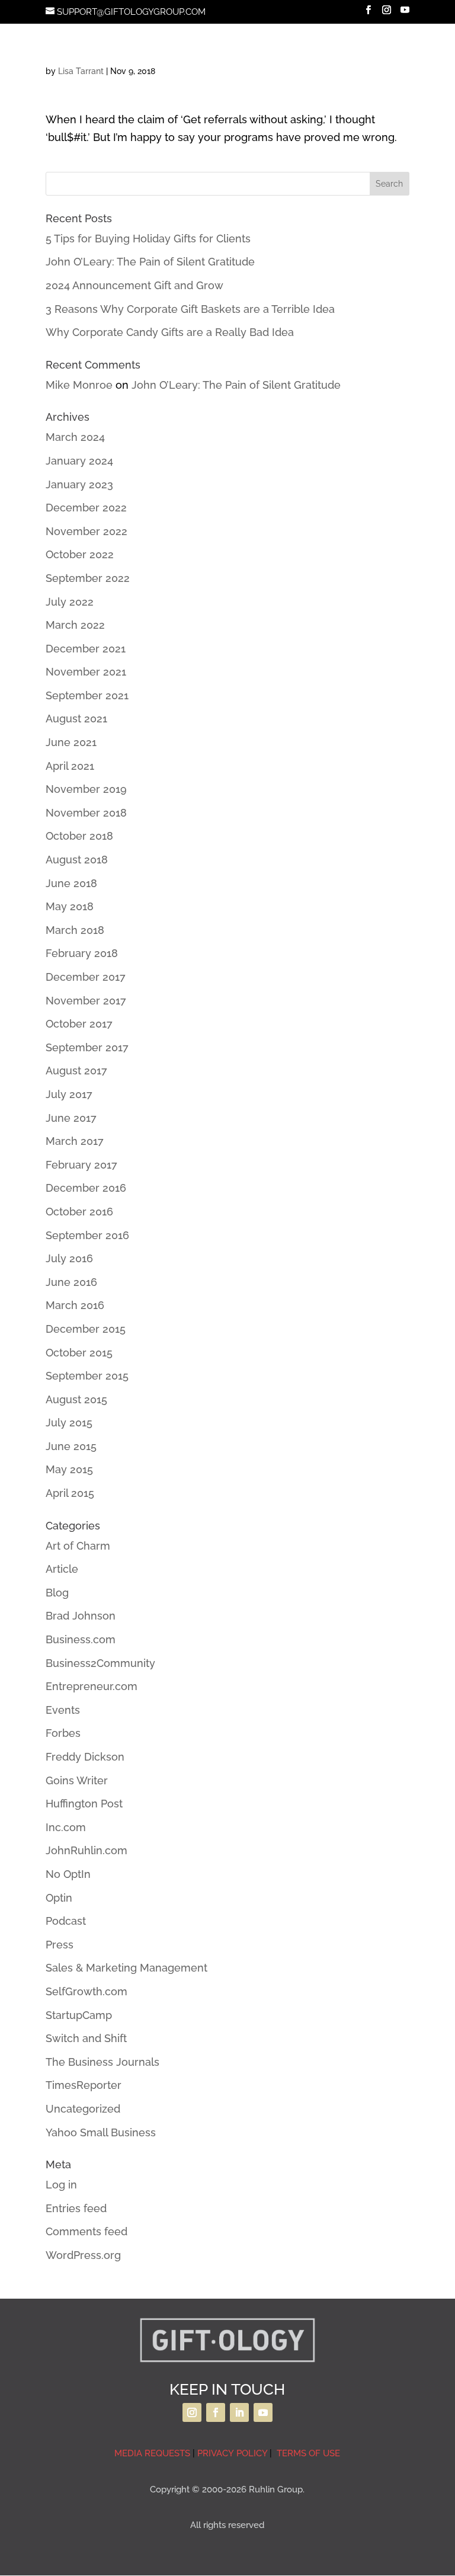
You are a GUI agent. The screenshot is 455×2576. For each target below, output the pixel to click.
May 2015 (69, 1469)
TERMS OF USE (307, 2453)
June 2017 (71, 1118)
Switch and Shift (86, 2038)
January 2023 (79, 484)
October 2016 (79, 1212)
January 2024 (79, 461)
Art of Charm (78, 1546)
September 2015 (87, 1376)
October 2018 (79, 836)
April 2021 (70, 766)
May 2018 (70, 906)
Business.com (81, 1639)
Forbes (63, 1733)
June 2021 (71, 742)
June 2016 (71, 1282)
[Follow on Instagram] (192, 2412)
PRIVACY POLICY (232, 2453)
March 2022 (75, 625)
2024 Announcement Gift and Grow (134, 285)
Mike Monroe (79, 385)
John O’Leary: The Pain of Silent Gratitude (150, 262)
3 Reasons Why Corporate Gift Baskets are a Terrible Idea (190, 309)
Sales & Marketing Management (126, 1968)
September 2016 (87, 1235)
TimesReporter (84, 2085)
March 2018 (75, 930)
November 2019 (86, 789)
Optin (59, 1898)
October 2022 (80, 554)
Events (63, 1710)
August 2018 (77, 860)
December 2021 (86, 649)
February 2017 (81, 1165)
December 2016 (86, 1188)
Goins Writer (77, 1780)
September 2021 (87, 695)
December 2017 (86, 977)
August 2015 (76, 1399)
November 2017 (86, 1001)
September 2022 (88, 578)
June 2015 (71, 1446)
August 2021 (76, 719)
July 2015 (69, 1423)
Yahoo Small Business (101, 2132)
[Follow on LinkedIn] (239, 2412)
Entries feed (76, 2208)
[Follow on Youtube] (263, 2412)
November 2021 (86, 672)
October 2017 (79, 1024)
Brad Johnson (81, 1616)
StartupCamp (79, 2015)
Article (62, 1569)
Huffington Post (84, 1804)
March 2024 (75, 437)
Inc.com (66, 1827)
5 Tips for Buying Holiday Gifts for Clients (148, 239)
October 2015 (79, 1353)
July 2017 (69, 1094)
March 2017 (75, 1141)
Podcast (66, 1921)
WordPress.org (83, 2255)
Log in (61, 2185)
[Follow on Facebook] (216, 2412)
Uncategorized (83, 2109)
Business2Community (100, 1663)
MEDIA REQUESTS (152, 2453)
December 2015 (86, 1329)
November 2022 (86, 531)
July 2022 (70, 602)
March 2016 (75, 1305)
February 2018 (82, 953)
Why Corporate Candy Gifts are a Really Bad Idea (170, 332)
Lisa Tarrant (81, 71)
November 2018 (86, 813)
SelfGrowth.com (86, 1991)
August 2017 (76, 1071)
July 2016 (69, 1258)
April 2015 (70, 1493)
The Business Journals (102, 2062)
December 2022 (86, 508)
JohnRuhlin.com (86, 1850)
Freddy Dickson (85, 1757)
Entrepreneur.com (92, 1686)
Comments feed (86, 2231)
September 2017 (87, 1047)
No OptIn (68, 1874)
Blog (57, 1593)
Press (60, 1945)
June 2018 (71, 883)
